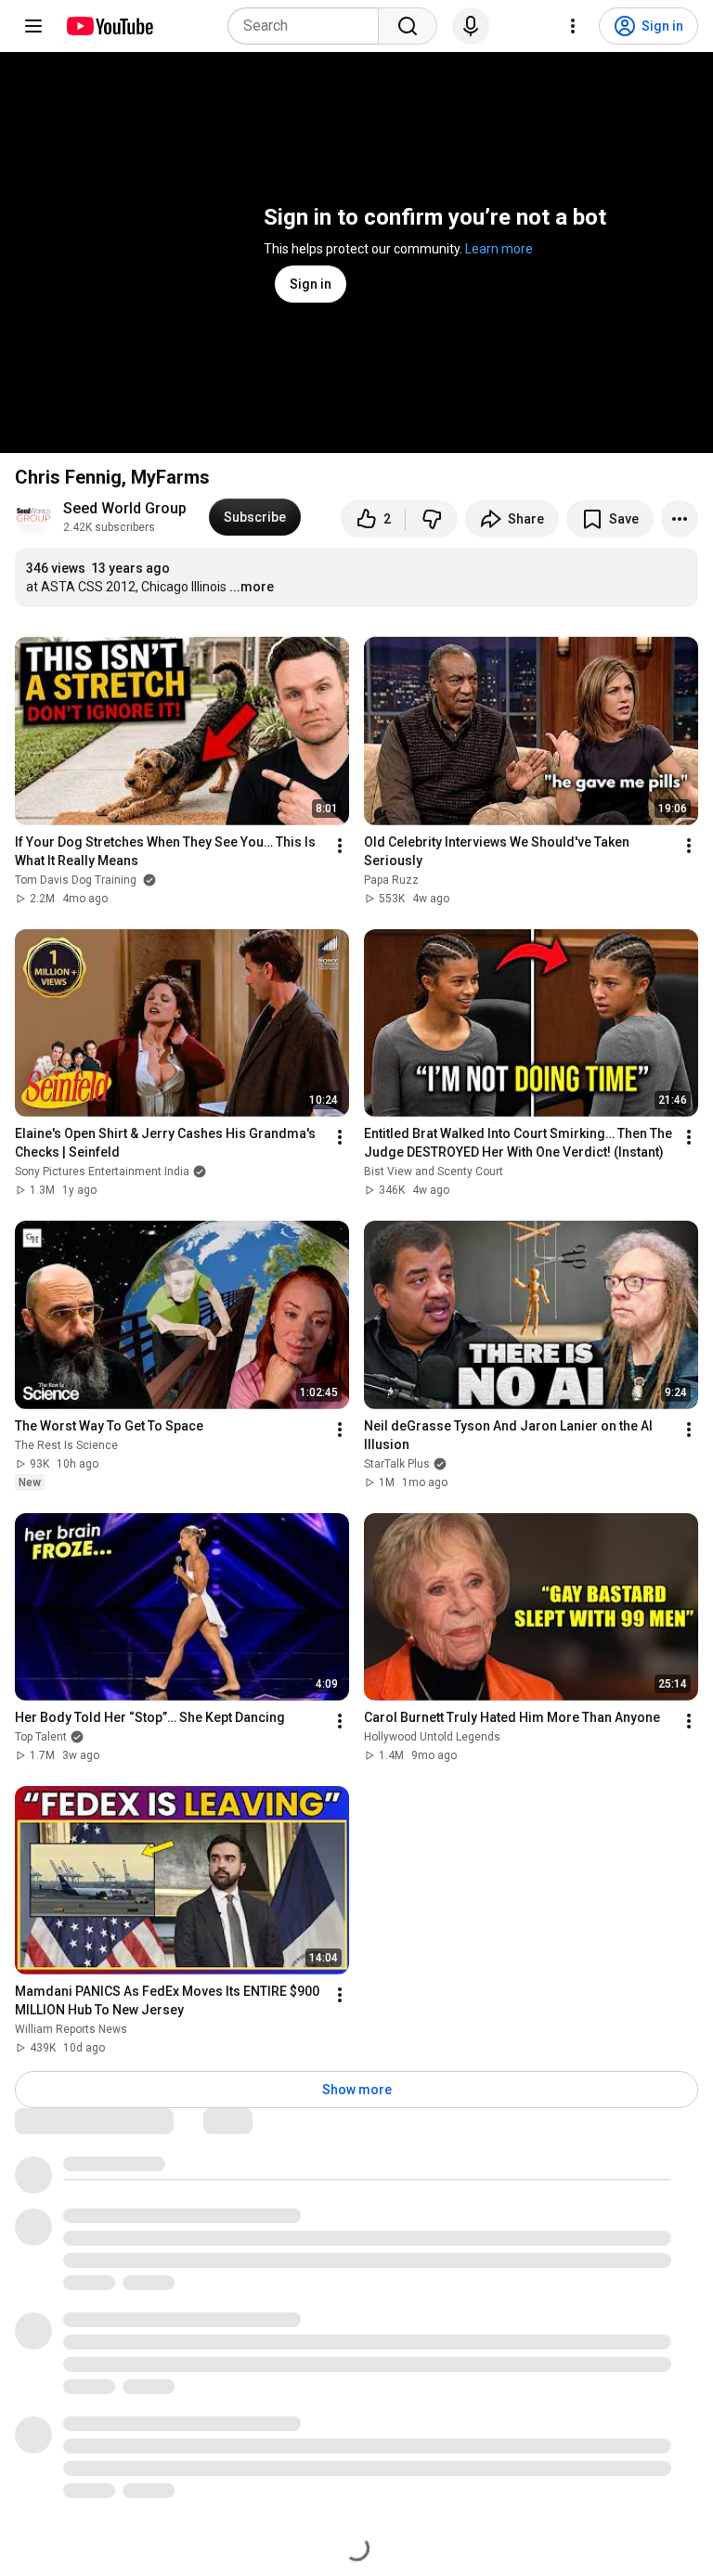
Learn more (499, 249)
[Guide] (33, 26)
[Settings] (573, 26)
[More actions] (680, 519)
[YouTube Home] (109, 26)
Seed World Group (125, 508)
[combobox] (309, 26)
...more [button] (252, 587)
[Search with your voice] (471, 26)
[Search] (408, 26)
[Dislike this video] (432, 519)
